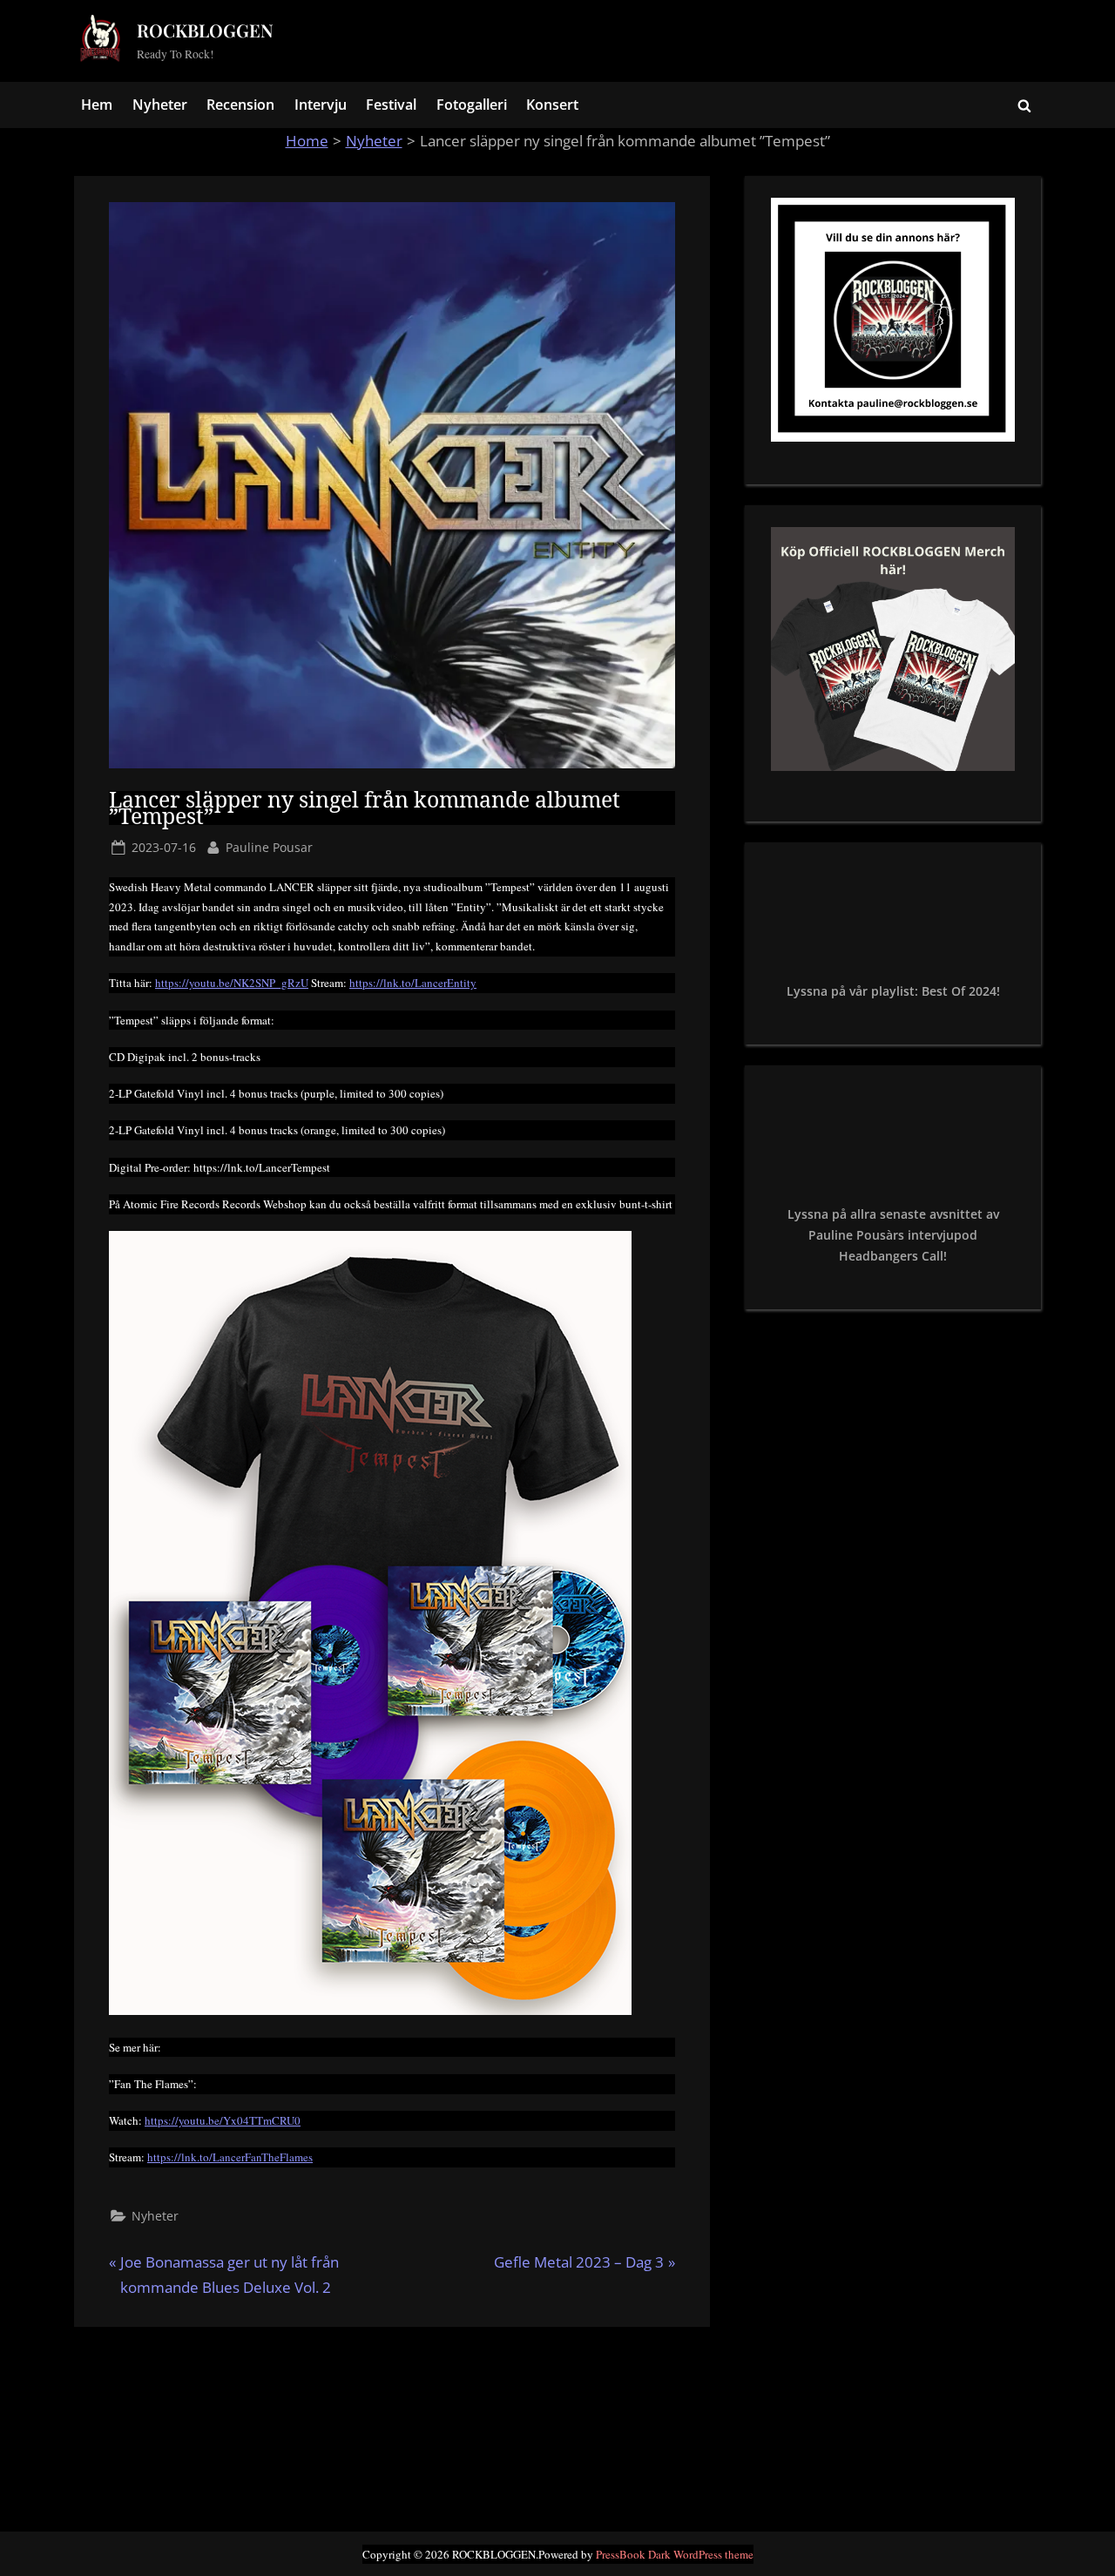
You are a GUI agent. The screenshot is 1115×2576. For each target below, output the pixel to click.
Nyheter (160, 105)
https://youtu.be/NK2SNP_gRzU (232, 983)
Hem (97, 105)
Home (307, 141)
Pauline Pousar (269, 847)
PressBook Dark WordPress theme (675, 2554)
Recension (240, 105)
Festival (391, 105)
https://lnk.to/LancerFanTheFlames (230, 2157)
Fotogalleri (472, 105)
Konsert (552, 105)
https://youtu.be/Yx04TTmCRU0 (223, 2120)
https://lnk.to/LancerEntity (413, 983)
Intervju (321, 105)
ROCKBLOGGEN (205, 30)
